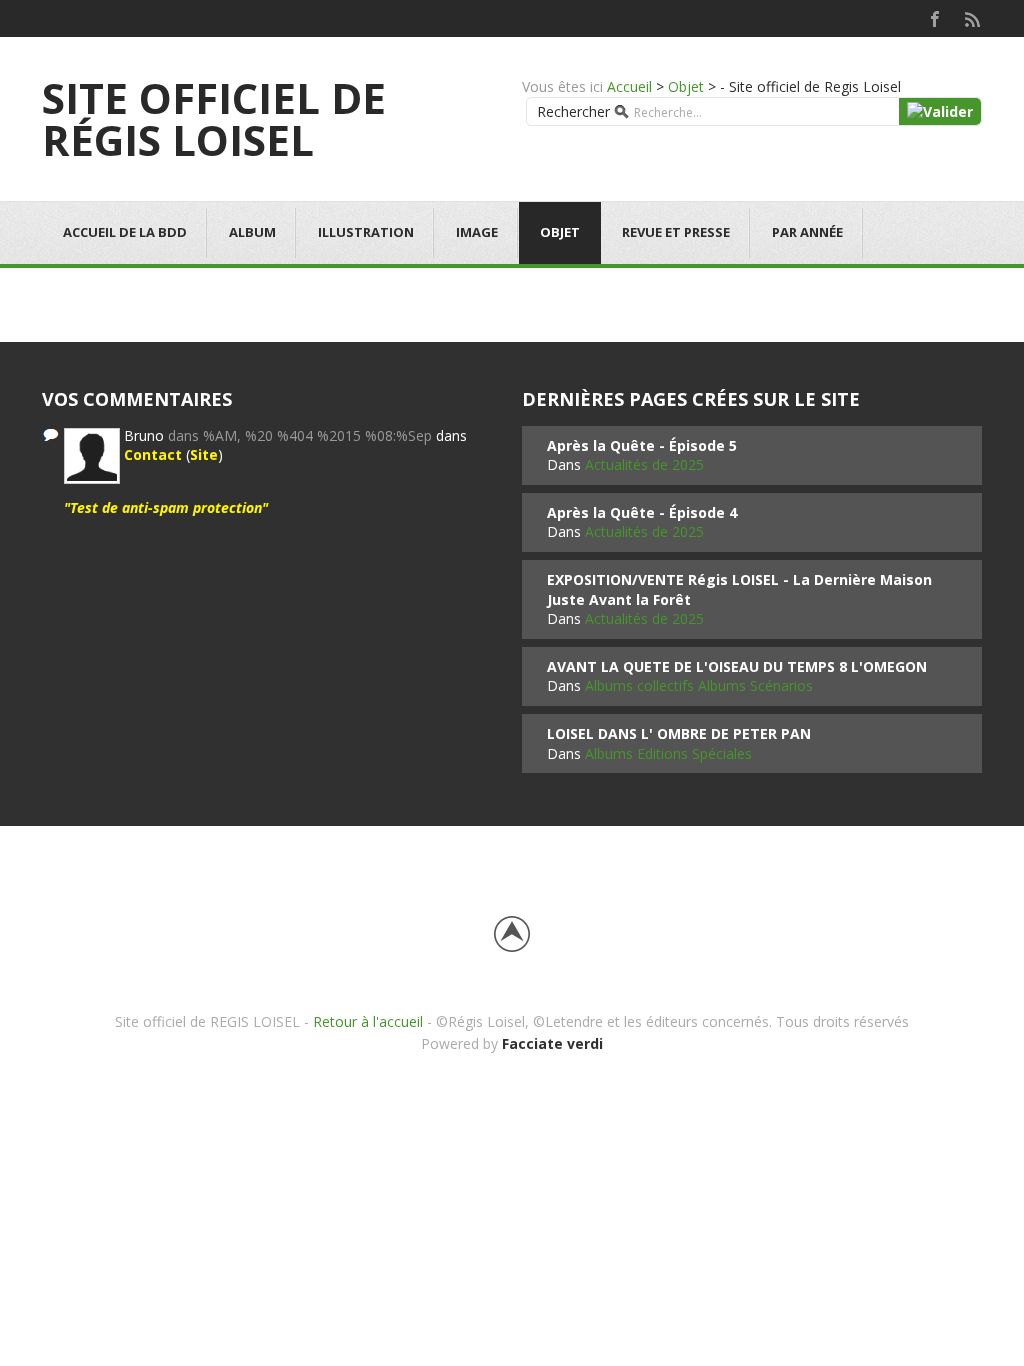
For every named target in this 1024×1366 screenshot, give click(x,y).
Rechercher (573, 111)
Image (477, 232)
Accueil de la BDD (125, 232)
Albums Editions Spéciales (668, 753)
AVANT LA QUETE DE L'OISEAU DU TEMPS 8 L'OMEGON (737, 666)
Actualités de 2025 (644, 464)
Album (252, 232)
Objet (686, 86)
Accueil (629, 86)
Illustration (366, 232)
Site (204, 454)
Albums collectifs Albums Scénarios (699, 685)
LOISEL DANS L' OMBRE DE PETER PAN (679, 733)
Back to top (512, 934)
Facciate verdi (552, 1043)
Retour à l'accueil (368, 1021)
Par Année (807, 232)
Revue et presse (676, 232)
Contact (153, 454)
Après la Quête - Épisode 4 (642, 512)
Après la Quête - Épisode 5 (642, 445)
